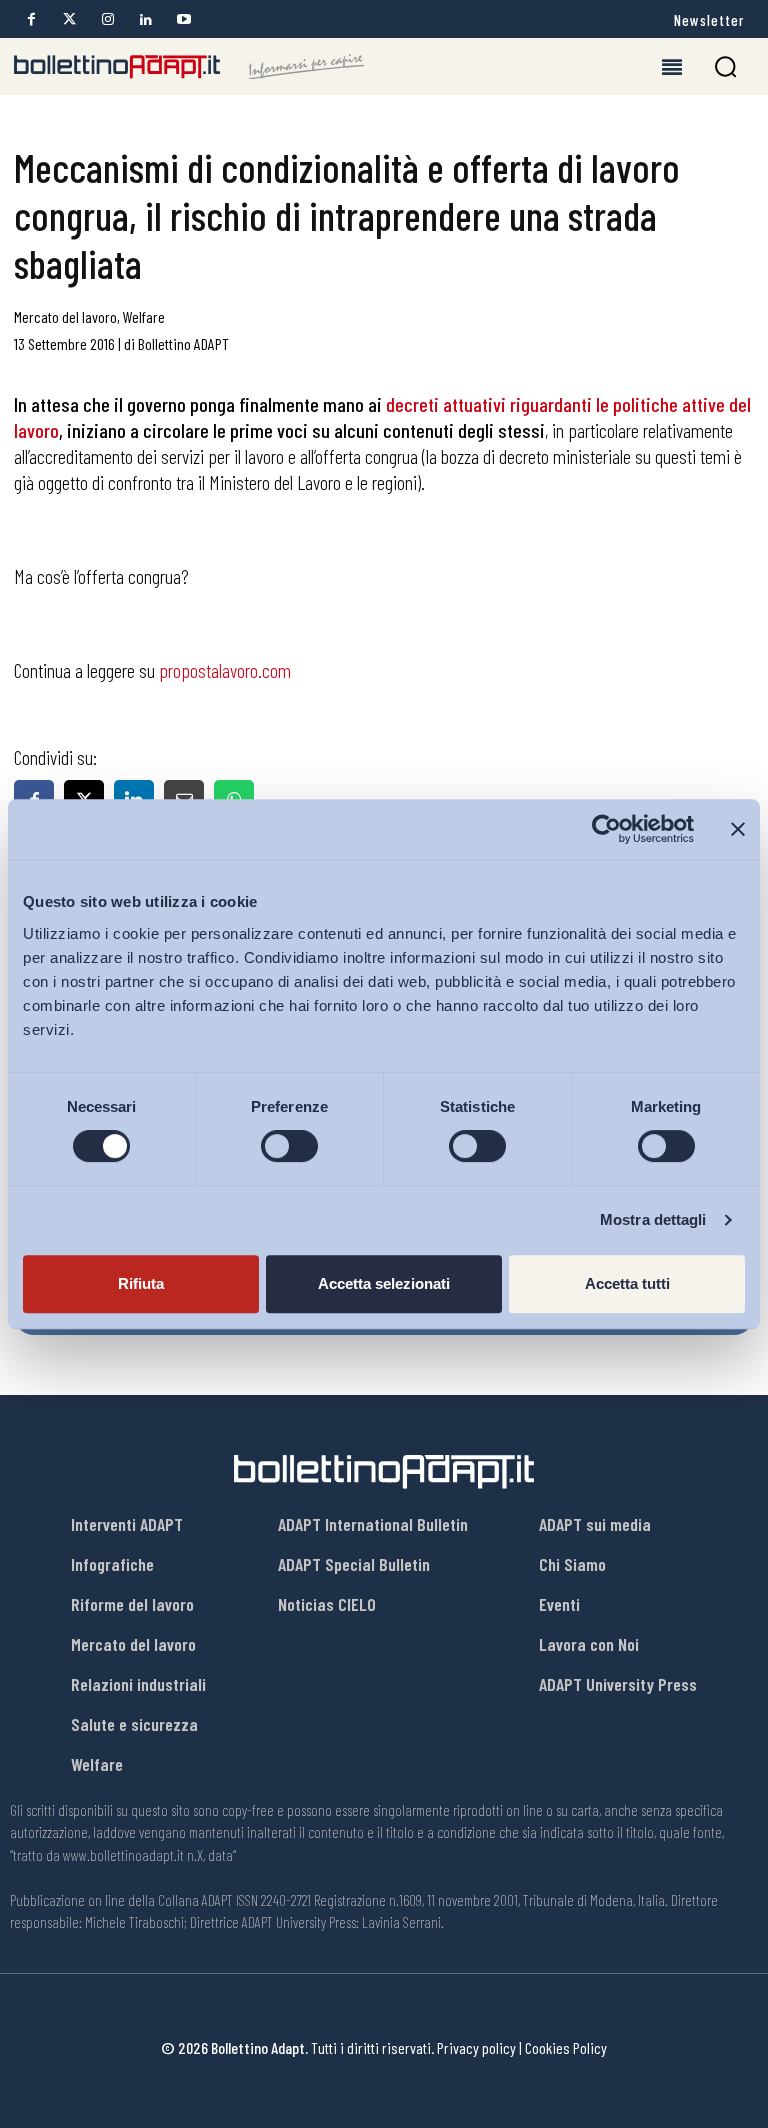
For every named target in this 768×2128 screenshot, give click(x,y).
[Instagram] (107, 19)
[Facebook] (31, 19)
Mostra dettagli (653, 1219)
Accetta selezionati (384, 1283)
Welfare (144, 316)
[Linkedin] (145, 19)
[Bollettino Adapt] (189, 67)
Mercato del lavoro (65, 316)
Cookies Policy (566, 2047)
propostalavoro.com (225, 670)
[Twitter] (69, 19)
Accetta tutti (627, 1283)
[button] (725, 66)
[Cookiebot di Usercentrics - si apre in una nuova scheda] (606, 829)
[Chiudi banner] (738, 829)
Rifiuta (141, 1283)
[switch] (289, 1146)
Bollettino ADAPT (183, 343)
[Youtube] (183, 19)
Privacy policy (476, 2047)
